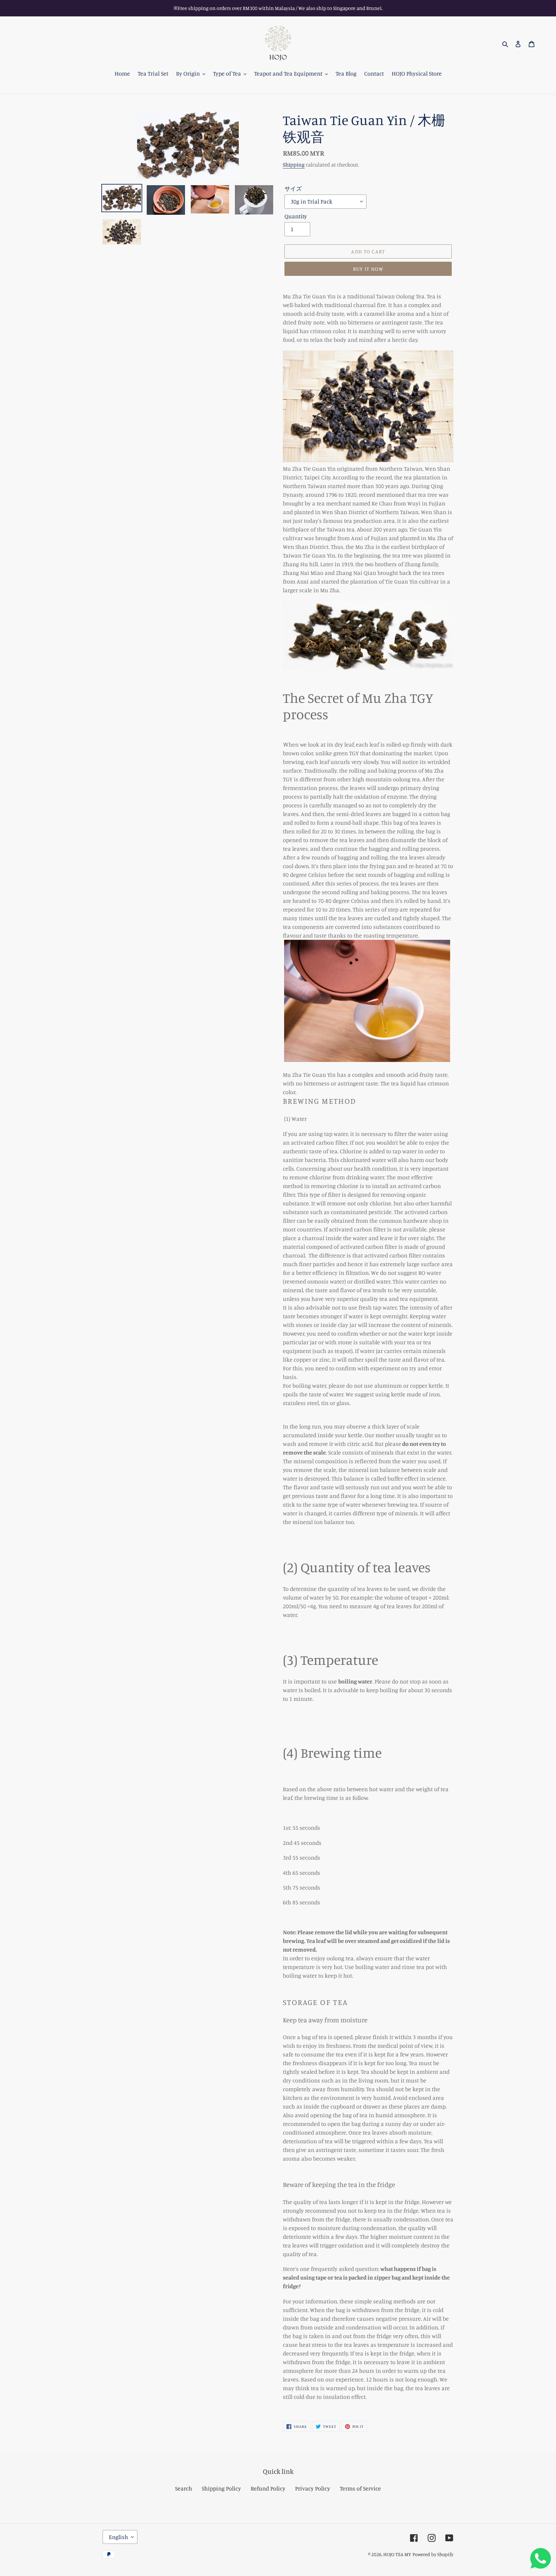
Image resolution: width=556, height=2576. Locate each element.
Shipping (294, 164)
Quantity (296, 216)
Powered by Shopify (433, 2554)
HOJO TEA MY (397, 2554)
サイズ (293, 188)
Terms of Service (360, 2488)
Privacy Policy (313, 2488)
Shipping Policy (221, 2488)
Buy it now (368, 269)
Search (184, 2488)
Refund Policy (268, 2488)
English (118, 2537)
